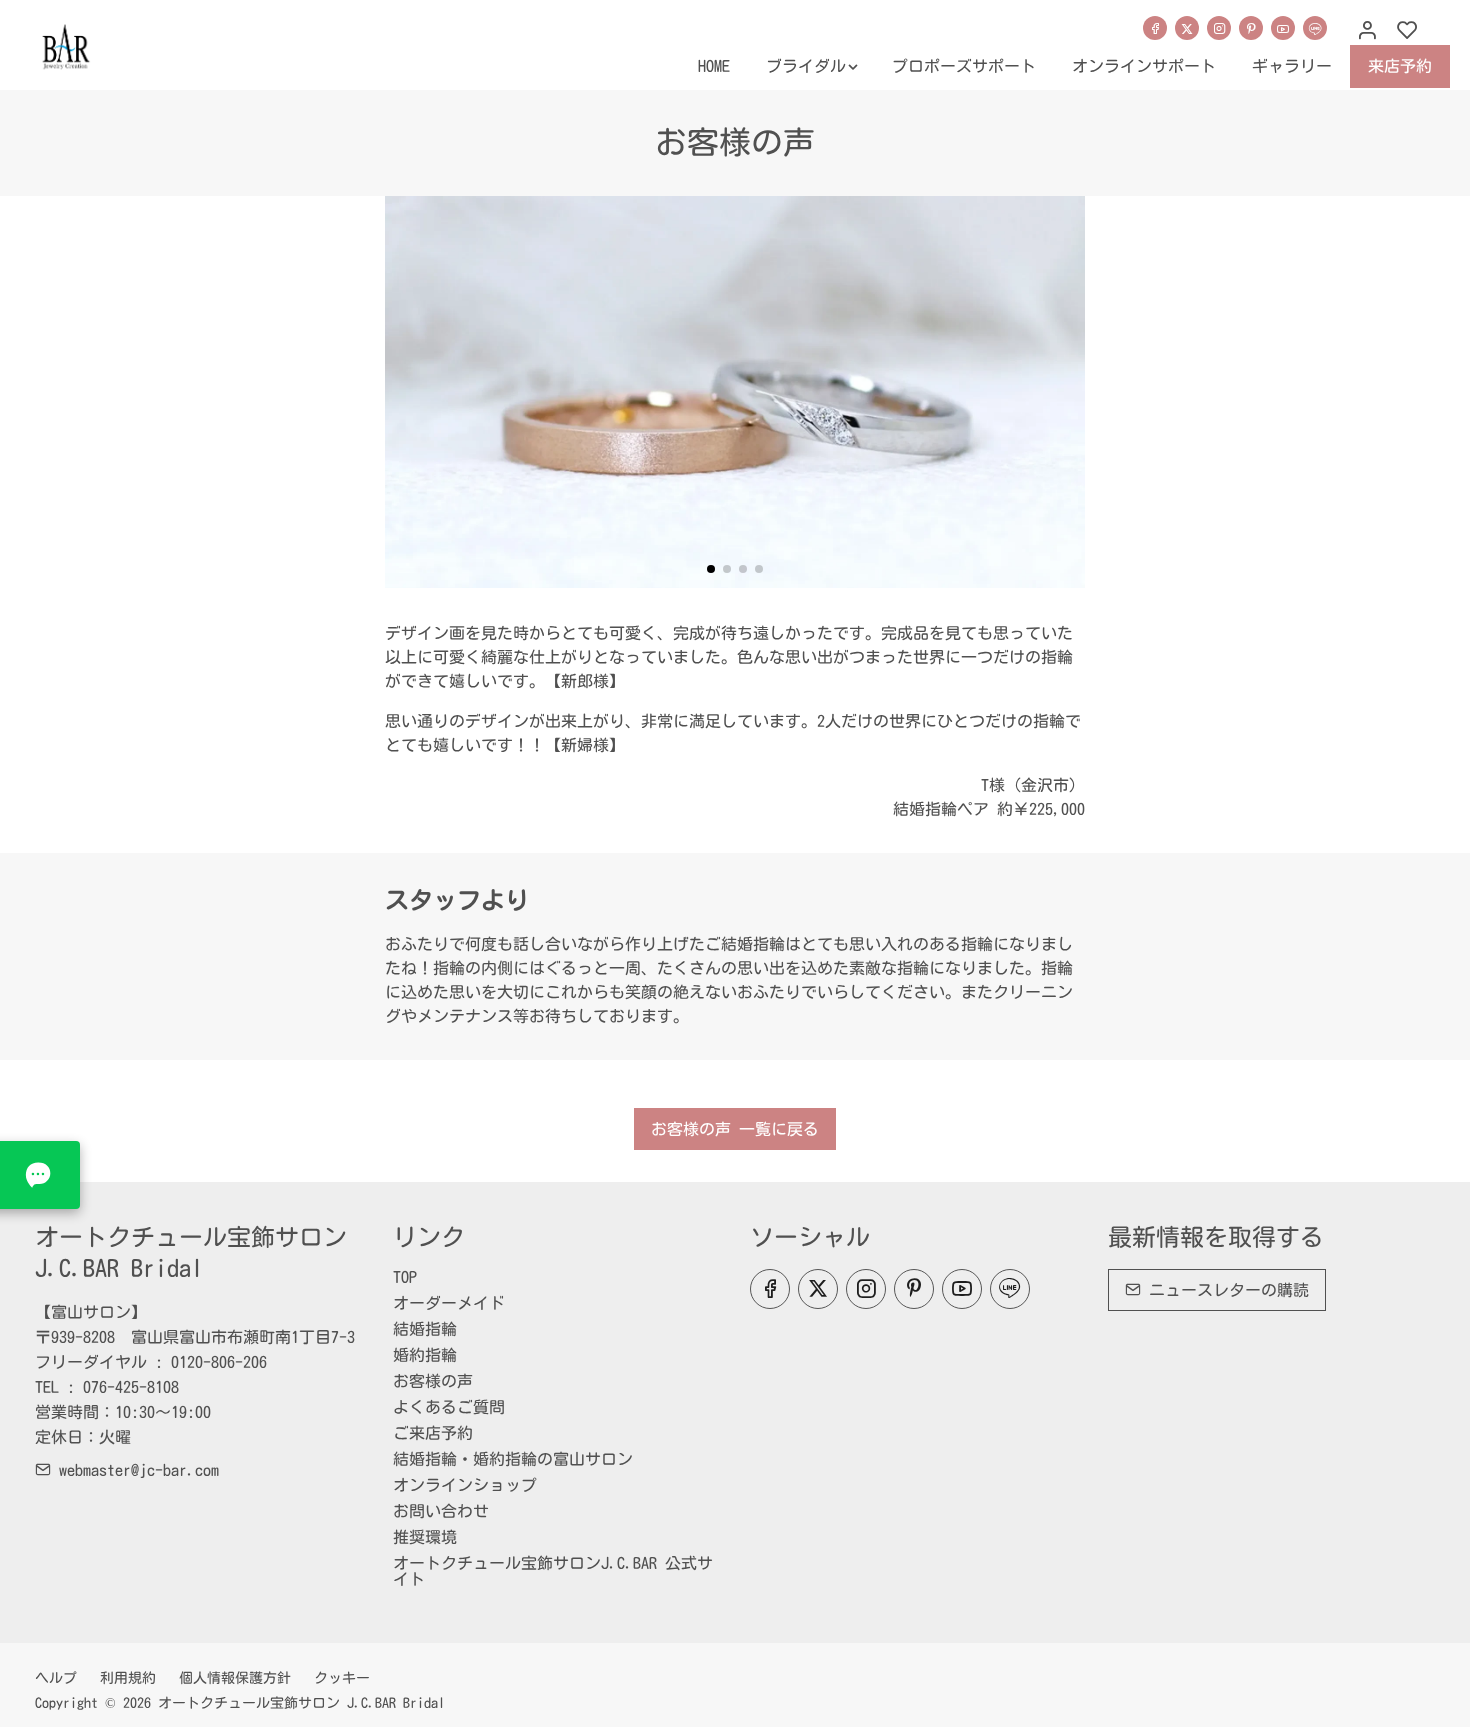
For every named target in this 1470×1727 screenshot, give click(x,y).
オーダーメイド (449, 1303)
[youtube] (1283, 28)
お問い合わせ (441, 1511)
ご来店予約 (433, 1433)
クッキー (342, 1678)
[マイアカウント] (1367, 31)
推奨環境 (425, 1537)
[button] (711, 569)
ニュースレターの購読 (1225, 1290)
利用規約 (128, 1678)
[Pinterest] (1251, 28)
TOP (405, 1277)
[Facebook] (1155, 28)
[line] (1315, 28)
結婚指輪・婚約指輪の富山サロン (513, 1459)
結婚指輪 (425, 1329)
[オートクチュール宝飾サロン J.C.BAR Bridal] (120, 43)
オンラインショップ (465, 1485)
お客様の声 (433, 1381)
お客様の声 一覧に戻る (735, 1129)
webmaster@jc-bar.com (135, 1470)
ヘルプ (56, 1678)
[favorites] (1407, 31)
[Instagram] (1219, 28)
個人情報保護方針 (235, 1678)
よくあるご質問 (449, 1407)
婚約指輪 (425, 1355)
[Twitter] (1187, 28)
